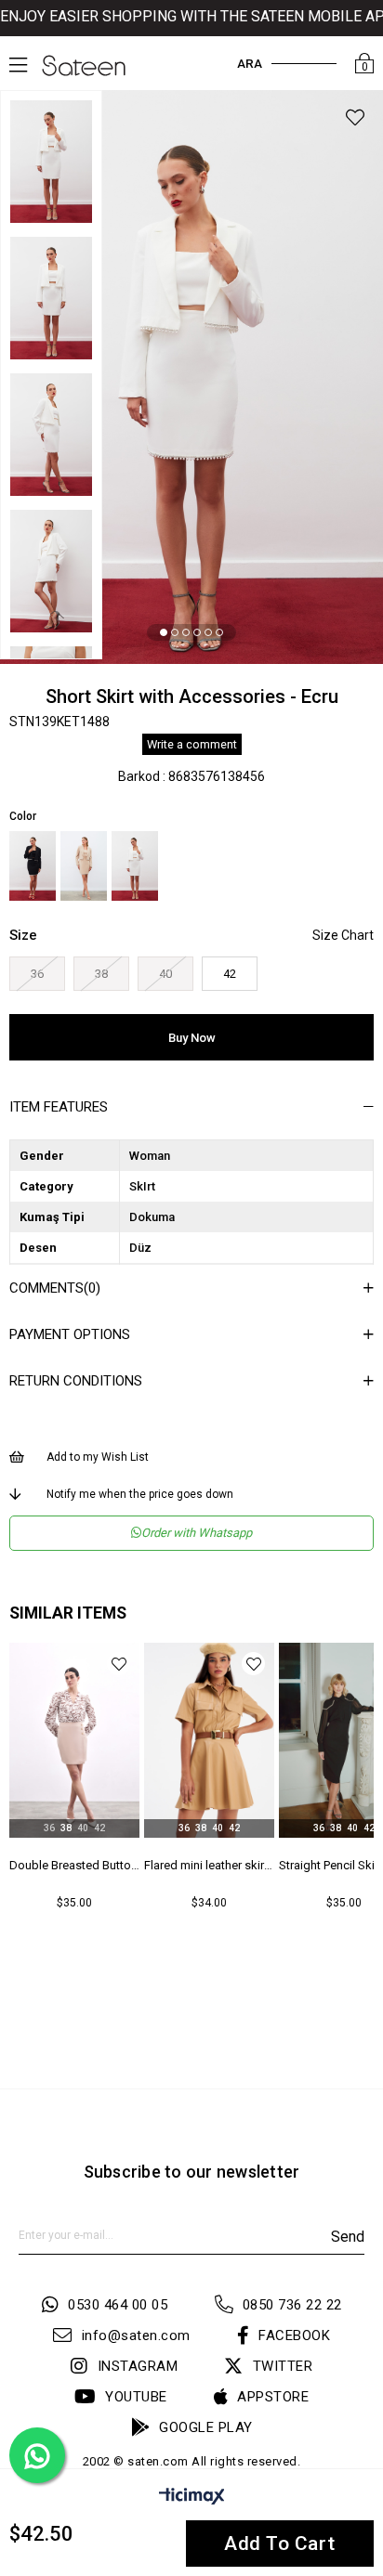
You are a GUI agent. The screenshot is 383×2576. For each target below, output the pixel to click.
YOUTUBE (136, 2397)
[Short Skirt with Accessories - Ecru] (135, 866)
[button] (164, 632)
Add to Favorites (119, 1664)
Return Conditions (76, 1381)
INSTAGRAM (138, 2366)
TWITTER (283, 2366)
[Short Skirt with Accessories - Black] (33, 866)
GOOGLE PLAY (206, 2427)
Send (348, 2237)
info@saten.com (136, 2335)
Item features (59, 1107)
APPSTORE (273, 2397)
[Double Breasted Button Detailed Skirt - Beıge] (74, 1740)
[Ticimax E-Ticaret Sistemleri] (192, 2499)
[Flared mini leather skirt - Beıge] (209, 1740)
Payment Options (70, 1334)
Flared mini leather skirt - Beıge (209, 1865)
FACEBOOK (294, 2335)
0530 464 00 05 (118, 2305)
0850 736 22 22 (292, 2305)
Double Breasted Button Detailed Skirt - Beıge (74, 1865)
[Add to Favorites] (355, 120)
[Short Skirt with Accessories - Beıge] (84, 866)
